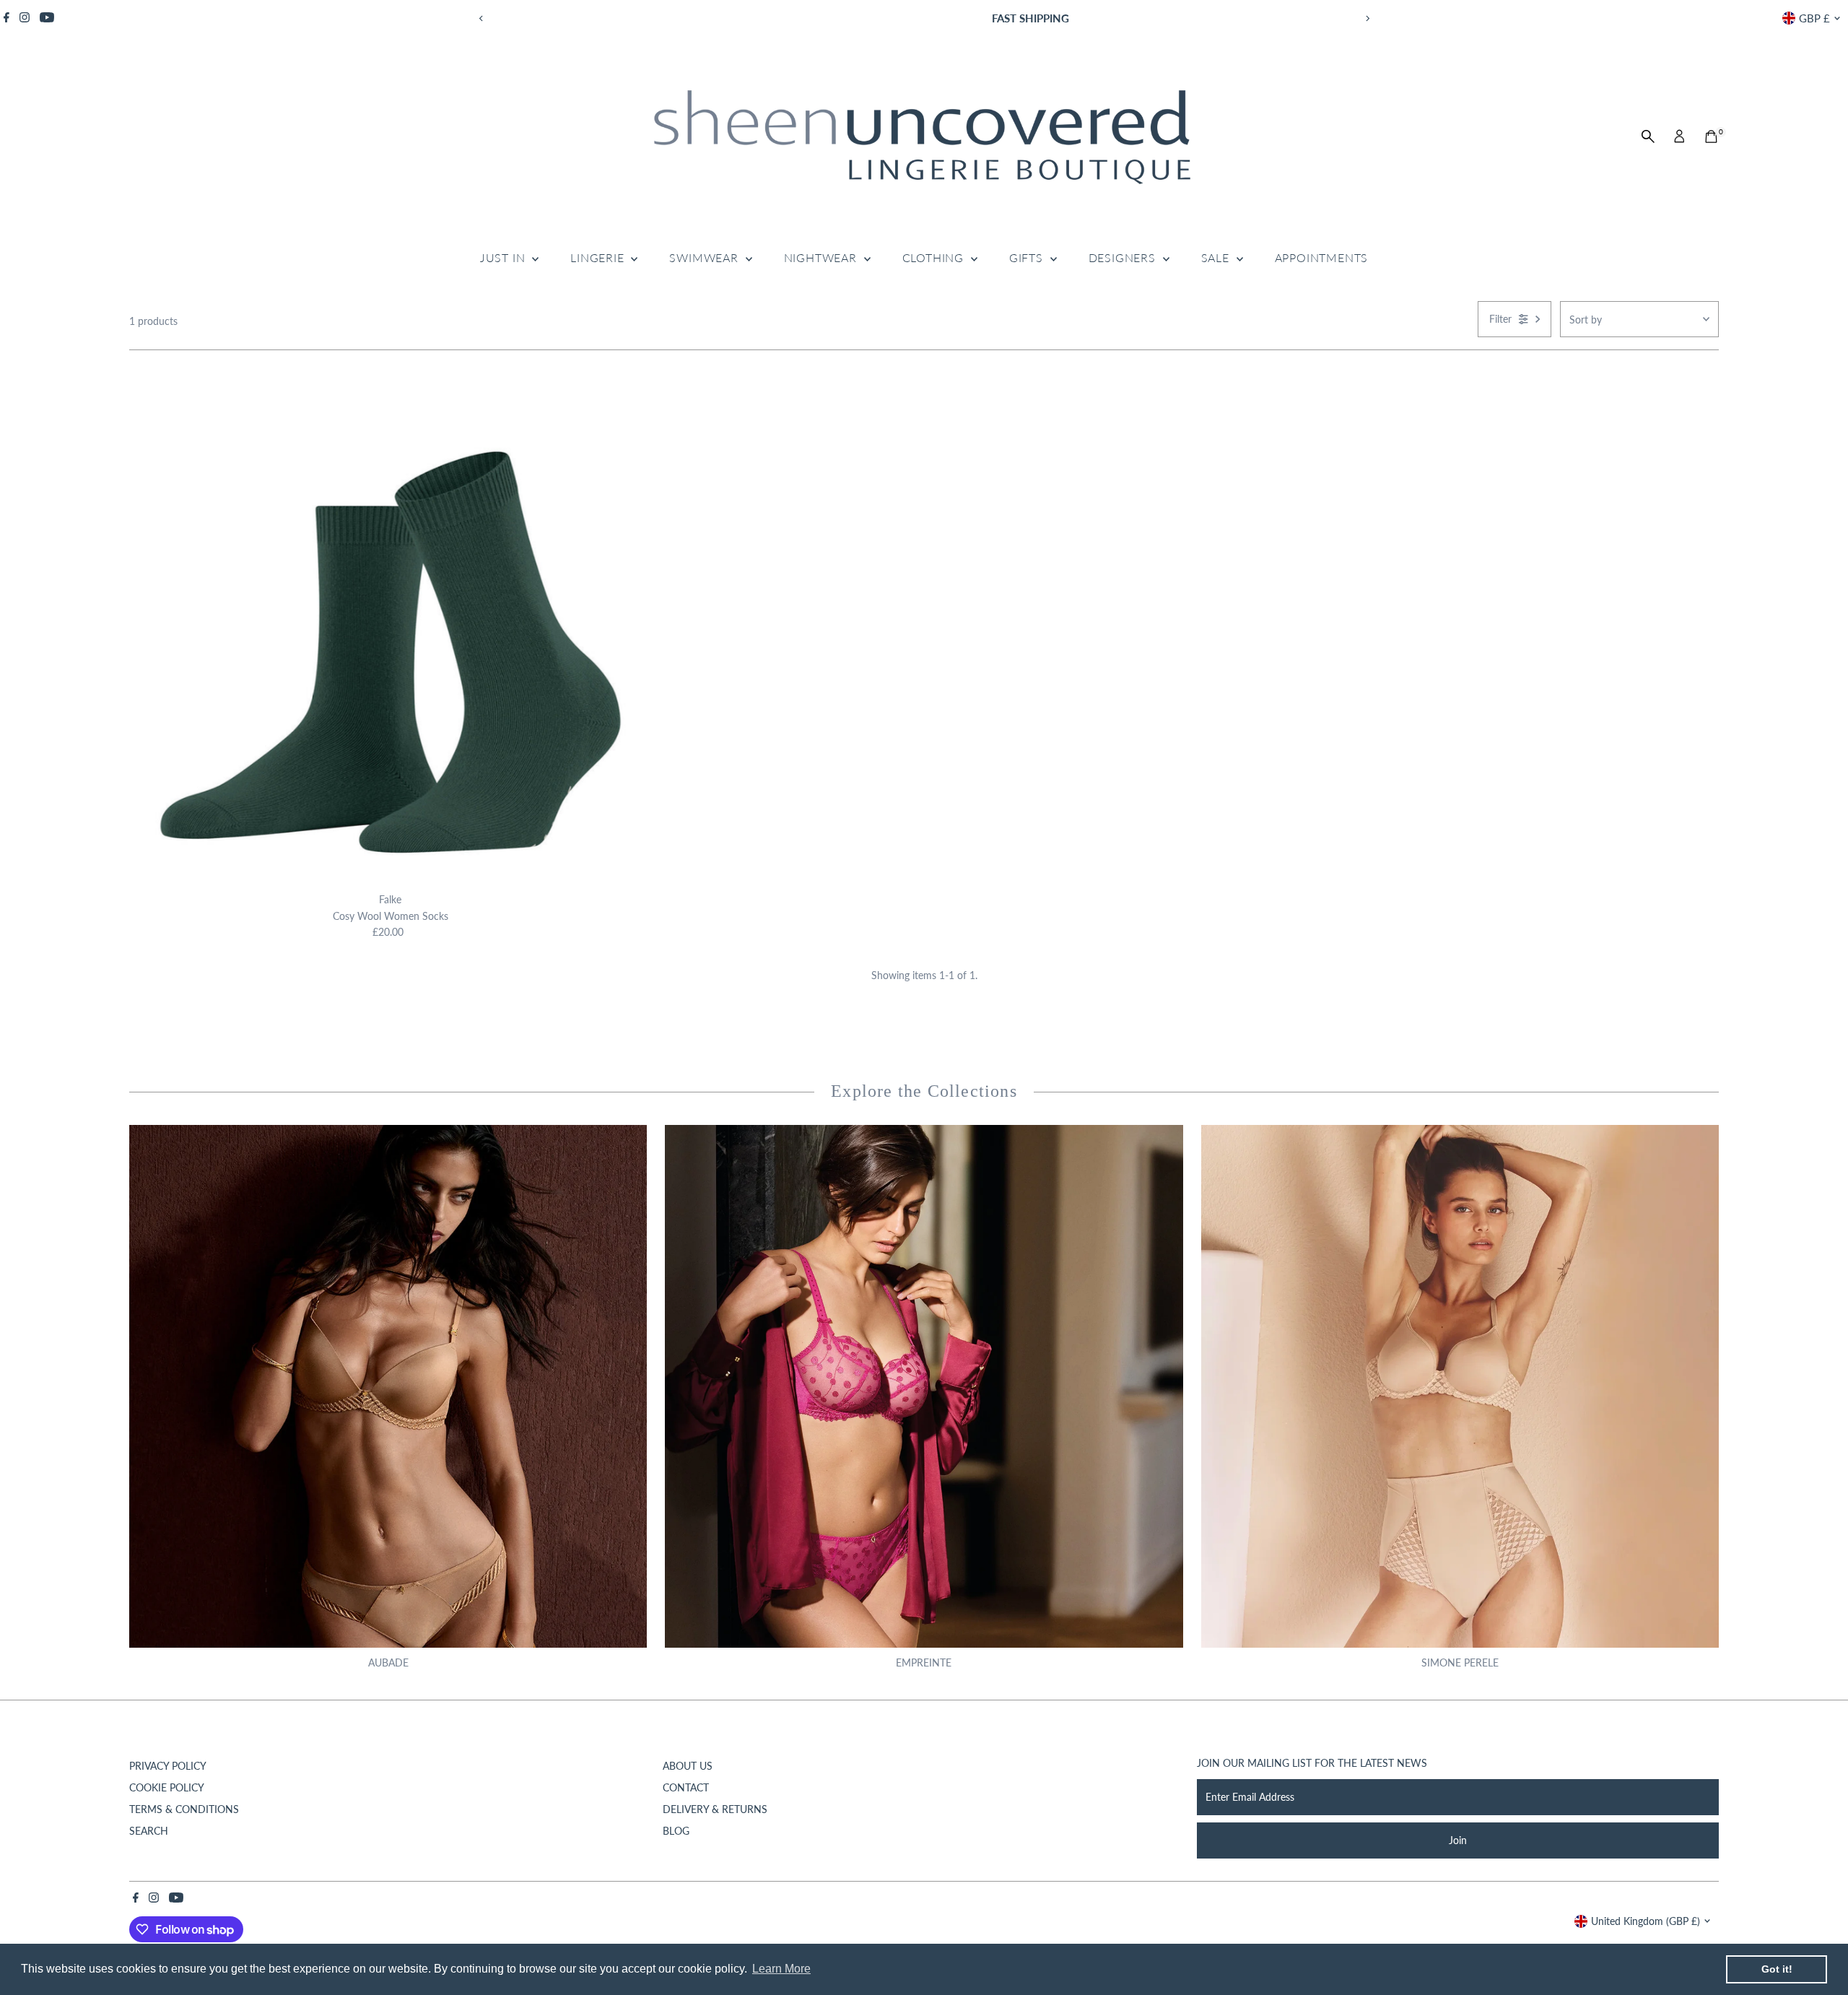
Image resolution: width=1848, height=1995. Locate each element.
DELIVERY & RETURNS (715, 1809)
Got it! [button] (1777, 1969)
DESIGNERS (1124, 257)
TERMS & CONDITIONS (184, 1809)
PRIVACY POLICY (168, 1766)
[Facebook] (6, 18)
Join (1458, 1840)
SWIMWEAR (705, 257)
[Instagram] (25, 18)
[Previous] (481, 18)
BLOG (676, 1831)
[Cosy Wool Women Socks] (390, 625)
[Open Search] (1648, 136)
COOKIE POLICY (167, 1787)
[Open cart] (1711, 136)
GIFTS (1028, 257)
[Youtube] (47, 18)
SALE (1217, 257)
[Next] (1367, 18)
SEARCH (149, 1831)
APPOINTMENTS (1322, 257)
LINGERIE (599, 257)
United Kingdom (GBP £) (1646, 1921)
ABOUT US (688, 1766)
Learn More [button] (781, 1969)
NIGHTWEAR (822, 257)
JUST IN (504, 257)
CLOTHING (935, 257)
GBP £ (1814, 18)
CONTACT (686, 1787)
